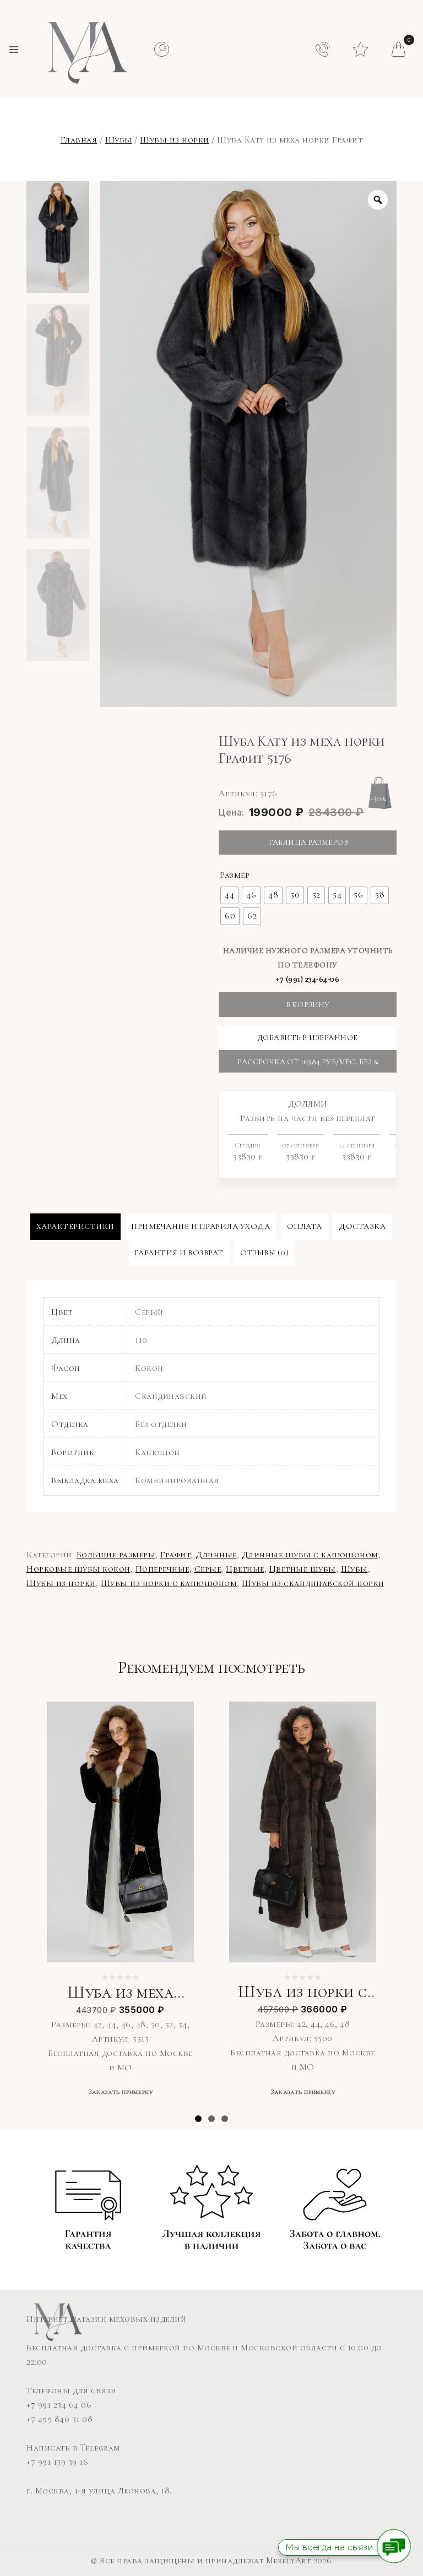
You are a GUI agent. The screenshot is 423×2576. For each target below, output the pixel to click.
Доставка (362, 1226)
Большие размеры (116, 1555)
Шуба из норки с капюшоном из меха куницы (303, 1992)
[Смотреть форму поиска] (162, 49)
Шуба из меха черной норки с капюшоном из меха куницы (121, 1993)
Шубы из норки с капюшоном (169, 1583)
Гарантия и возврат (179, 1253)
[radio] (229, 895)
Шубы (119, 140)
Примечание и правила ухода (200, 1226)
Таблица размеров (308, 842)
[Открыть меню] (14, 50)
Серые (208, 1569)
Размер (235, 875)
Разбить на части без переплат (315, 1130)
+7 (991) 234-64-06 (308, 979)
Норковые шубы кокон (78, 1569)
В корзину (308, 1005)
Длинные (216, 1555)
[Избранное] (360, 46)
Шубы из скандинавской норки (313, 1583)
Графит (175, 1555)
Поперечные (162, 1569)
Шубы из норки (175, 140)
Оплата (305, 1226)
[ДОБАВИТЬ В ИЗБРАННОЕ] (177, 1717)
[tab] (75, 1227)
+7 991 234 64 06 (59, 2405)
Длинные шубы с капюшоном (310, 1555)
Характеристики (75, 1226)
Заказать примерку (121, 2092)
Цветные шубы (303, 1569)
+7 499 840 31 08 (59, 2419)
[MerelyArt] (85, 49)
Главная (79, 140)
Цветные (245, 1569)
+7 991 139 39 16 (57, 2462)
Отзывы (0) (264, 1253)
